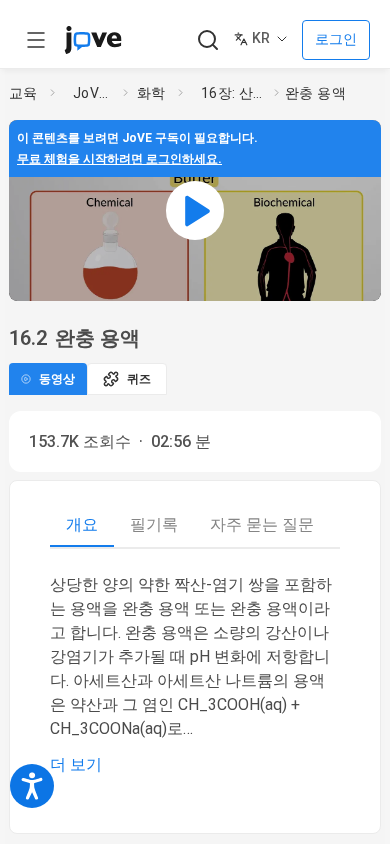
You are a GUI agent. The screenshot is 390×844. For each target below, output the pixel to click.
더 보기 (76, 764)
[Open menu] (36, 40)
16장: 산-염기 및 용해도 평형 (234, 93)
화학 (151, 93)
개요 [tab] (82, 524)
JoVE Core (94, 93)
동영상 (57, 379)
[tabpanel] (195, 675)
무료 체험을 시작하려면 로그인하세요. (119, 159)
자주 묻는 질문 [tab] (262, 524)
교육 (23, 93)
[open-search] (207, 40)
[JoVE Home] (93, 40)
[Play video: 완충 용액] (195, 210)
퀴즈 (139, 379)
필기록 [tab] (154, 524)
